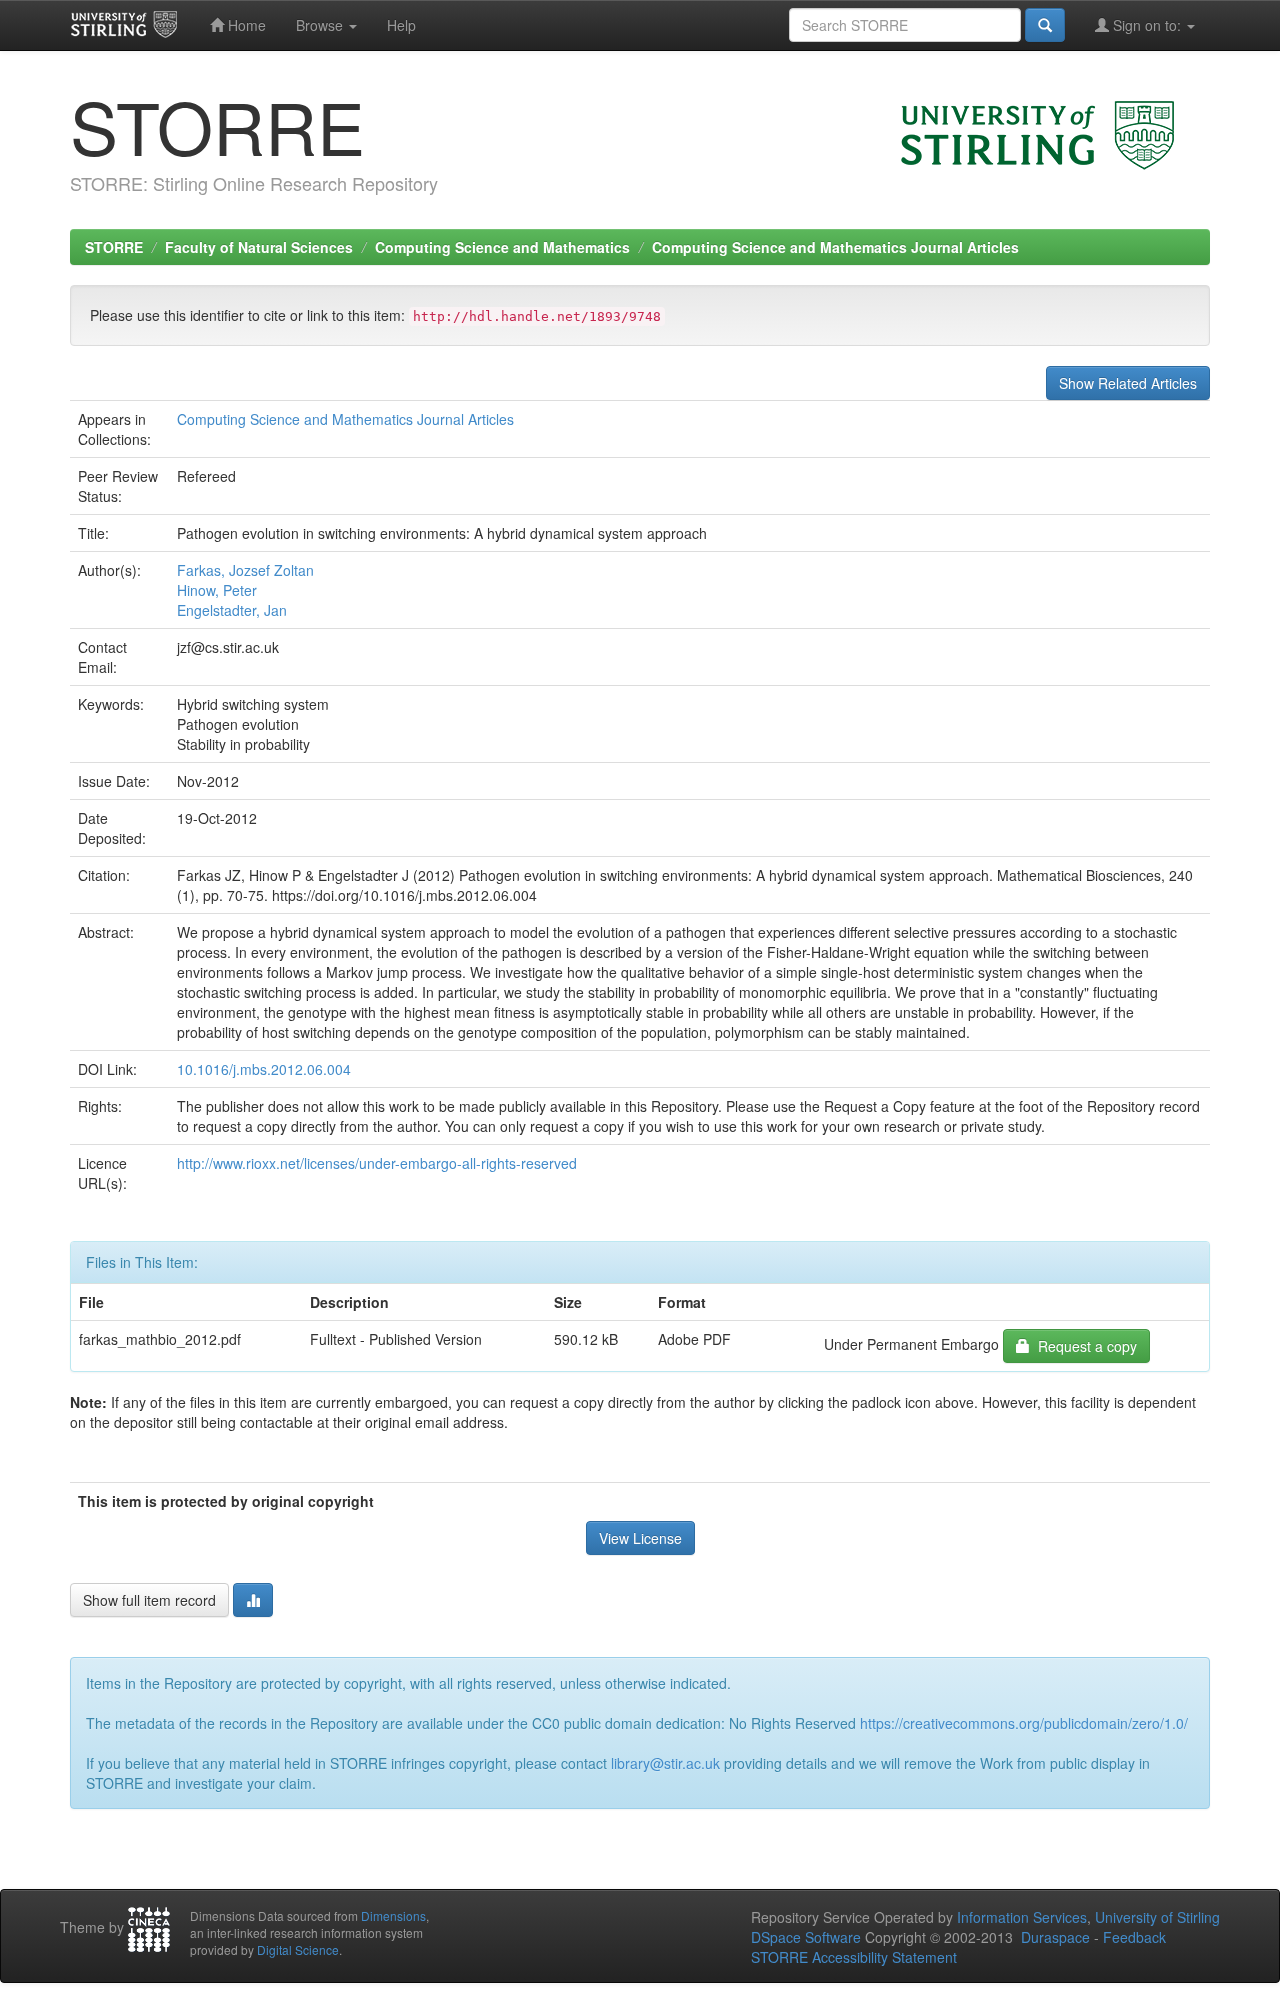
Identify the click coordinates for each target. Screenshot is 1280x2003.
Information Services (1022, 1917)
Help (401, 25)
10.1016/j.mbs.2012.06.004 (264, 1069)
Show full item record (149, 1600)
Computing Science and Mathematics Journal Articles (835, 247)
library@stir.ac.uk (665, 1763)
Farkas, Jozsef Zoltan (245, 570)
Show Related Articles (1128, 383)
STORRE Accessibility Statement (854, 1957)
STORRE (114, 247)
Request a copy (1083, 1346)
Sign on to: (1147, 25)
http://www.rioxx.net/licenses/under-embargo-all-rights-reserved (377, 1163)
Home (245, 25)
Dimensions (393, 1915)
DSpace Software (806, 1937)
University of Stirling (1157, 1917)
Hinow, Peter (217, 590)
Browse (321, 25)
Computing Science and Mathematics (502, 247)
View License (640, 1538)
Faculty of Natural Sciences (259, 247)
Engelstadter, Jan (232, 610)
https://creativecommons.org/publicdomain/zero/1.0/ (1024, 1723)
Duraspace (1055, 1937)
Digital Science (298, 1949)
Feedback (1134, 1937)
